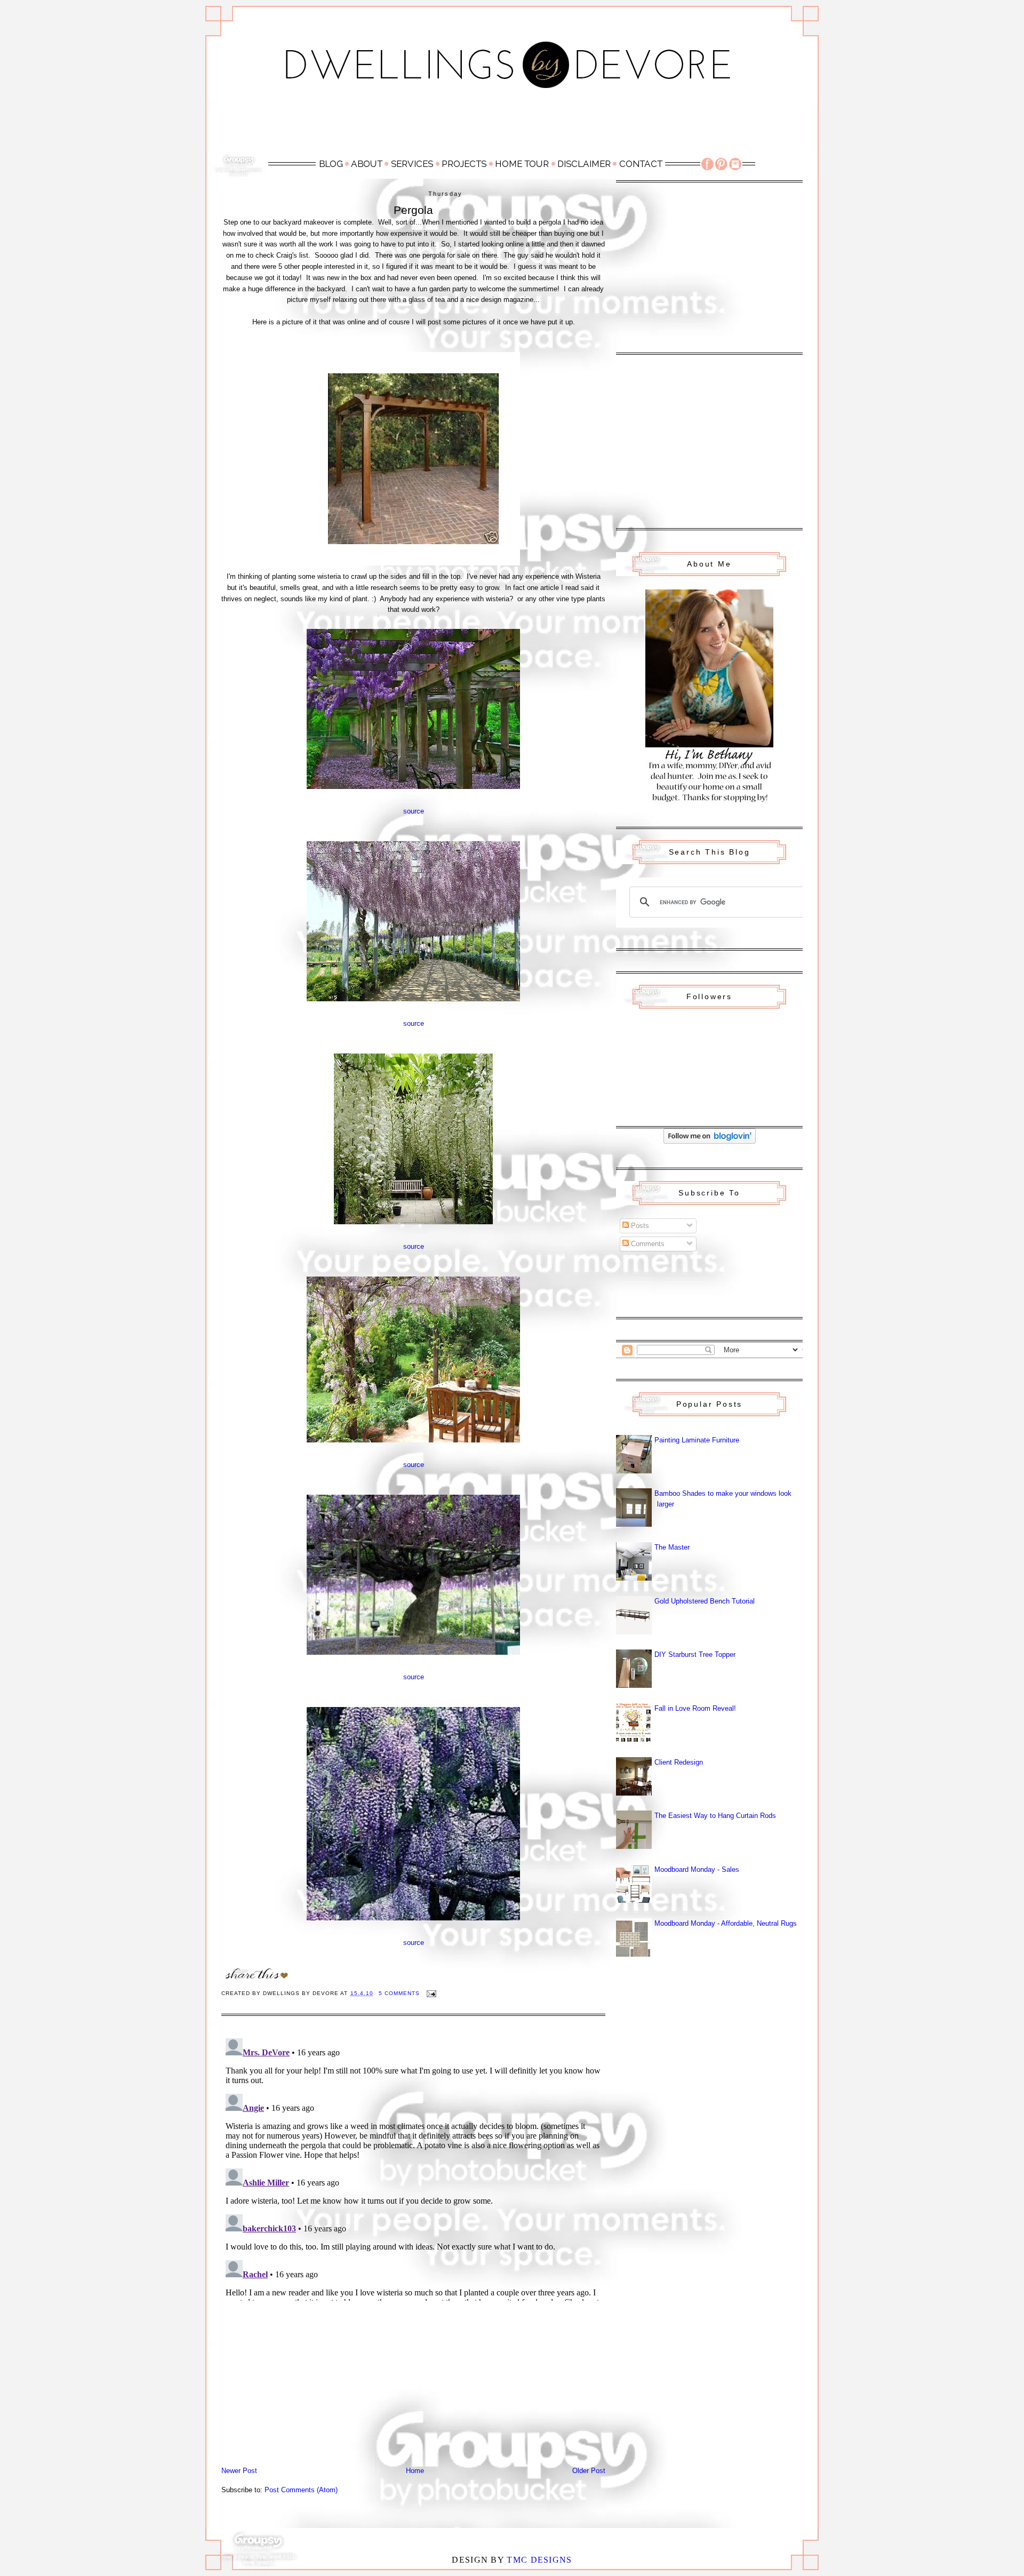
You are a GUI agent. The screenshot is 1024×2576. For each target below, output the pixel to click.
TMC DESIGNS (539, 2560)
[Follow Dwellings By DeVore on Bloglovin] (710, 1141)
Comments (647, 1244)
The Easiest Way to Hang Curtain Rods (715, 1816)
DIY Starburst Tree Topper (695, 1654)
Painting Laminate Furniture (697, 1440)
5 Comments (399, 1993)
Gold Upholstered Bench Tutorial (705, 1601)
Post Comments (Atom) (301, 2490)
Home (415, 2471)
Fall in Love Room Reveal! (695, 1708)
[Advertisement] (512, 126)
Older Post (589, 2471)
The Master (672, 1547)
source (414, 811)
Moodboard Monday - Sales (697, 1869)
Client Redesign (679, 1762)
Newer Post (239, 2471)
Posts (639, 1226)
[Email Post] (431, 1993)
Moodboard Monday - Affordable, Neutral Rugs (726, 1923)
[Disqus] (413, 2167)
